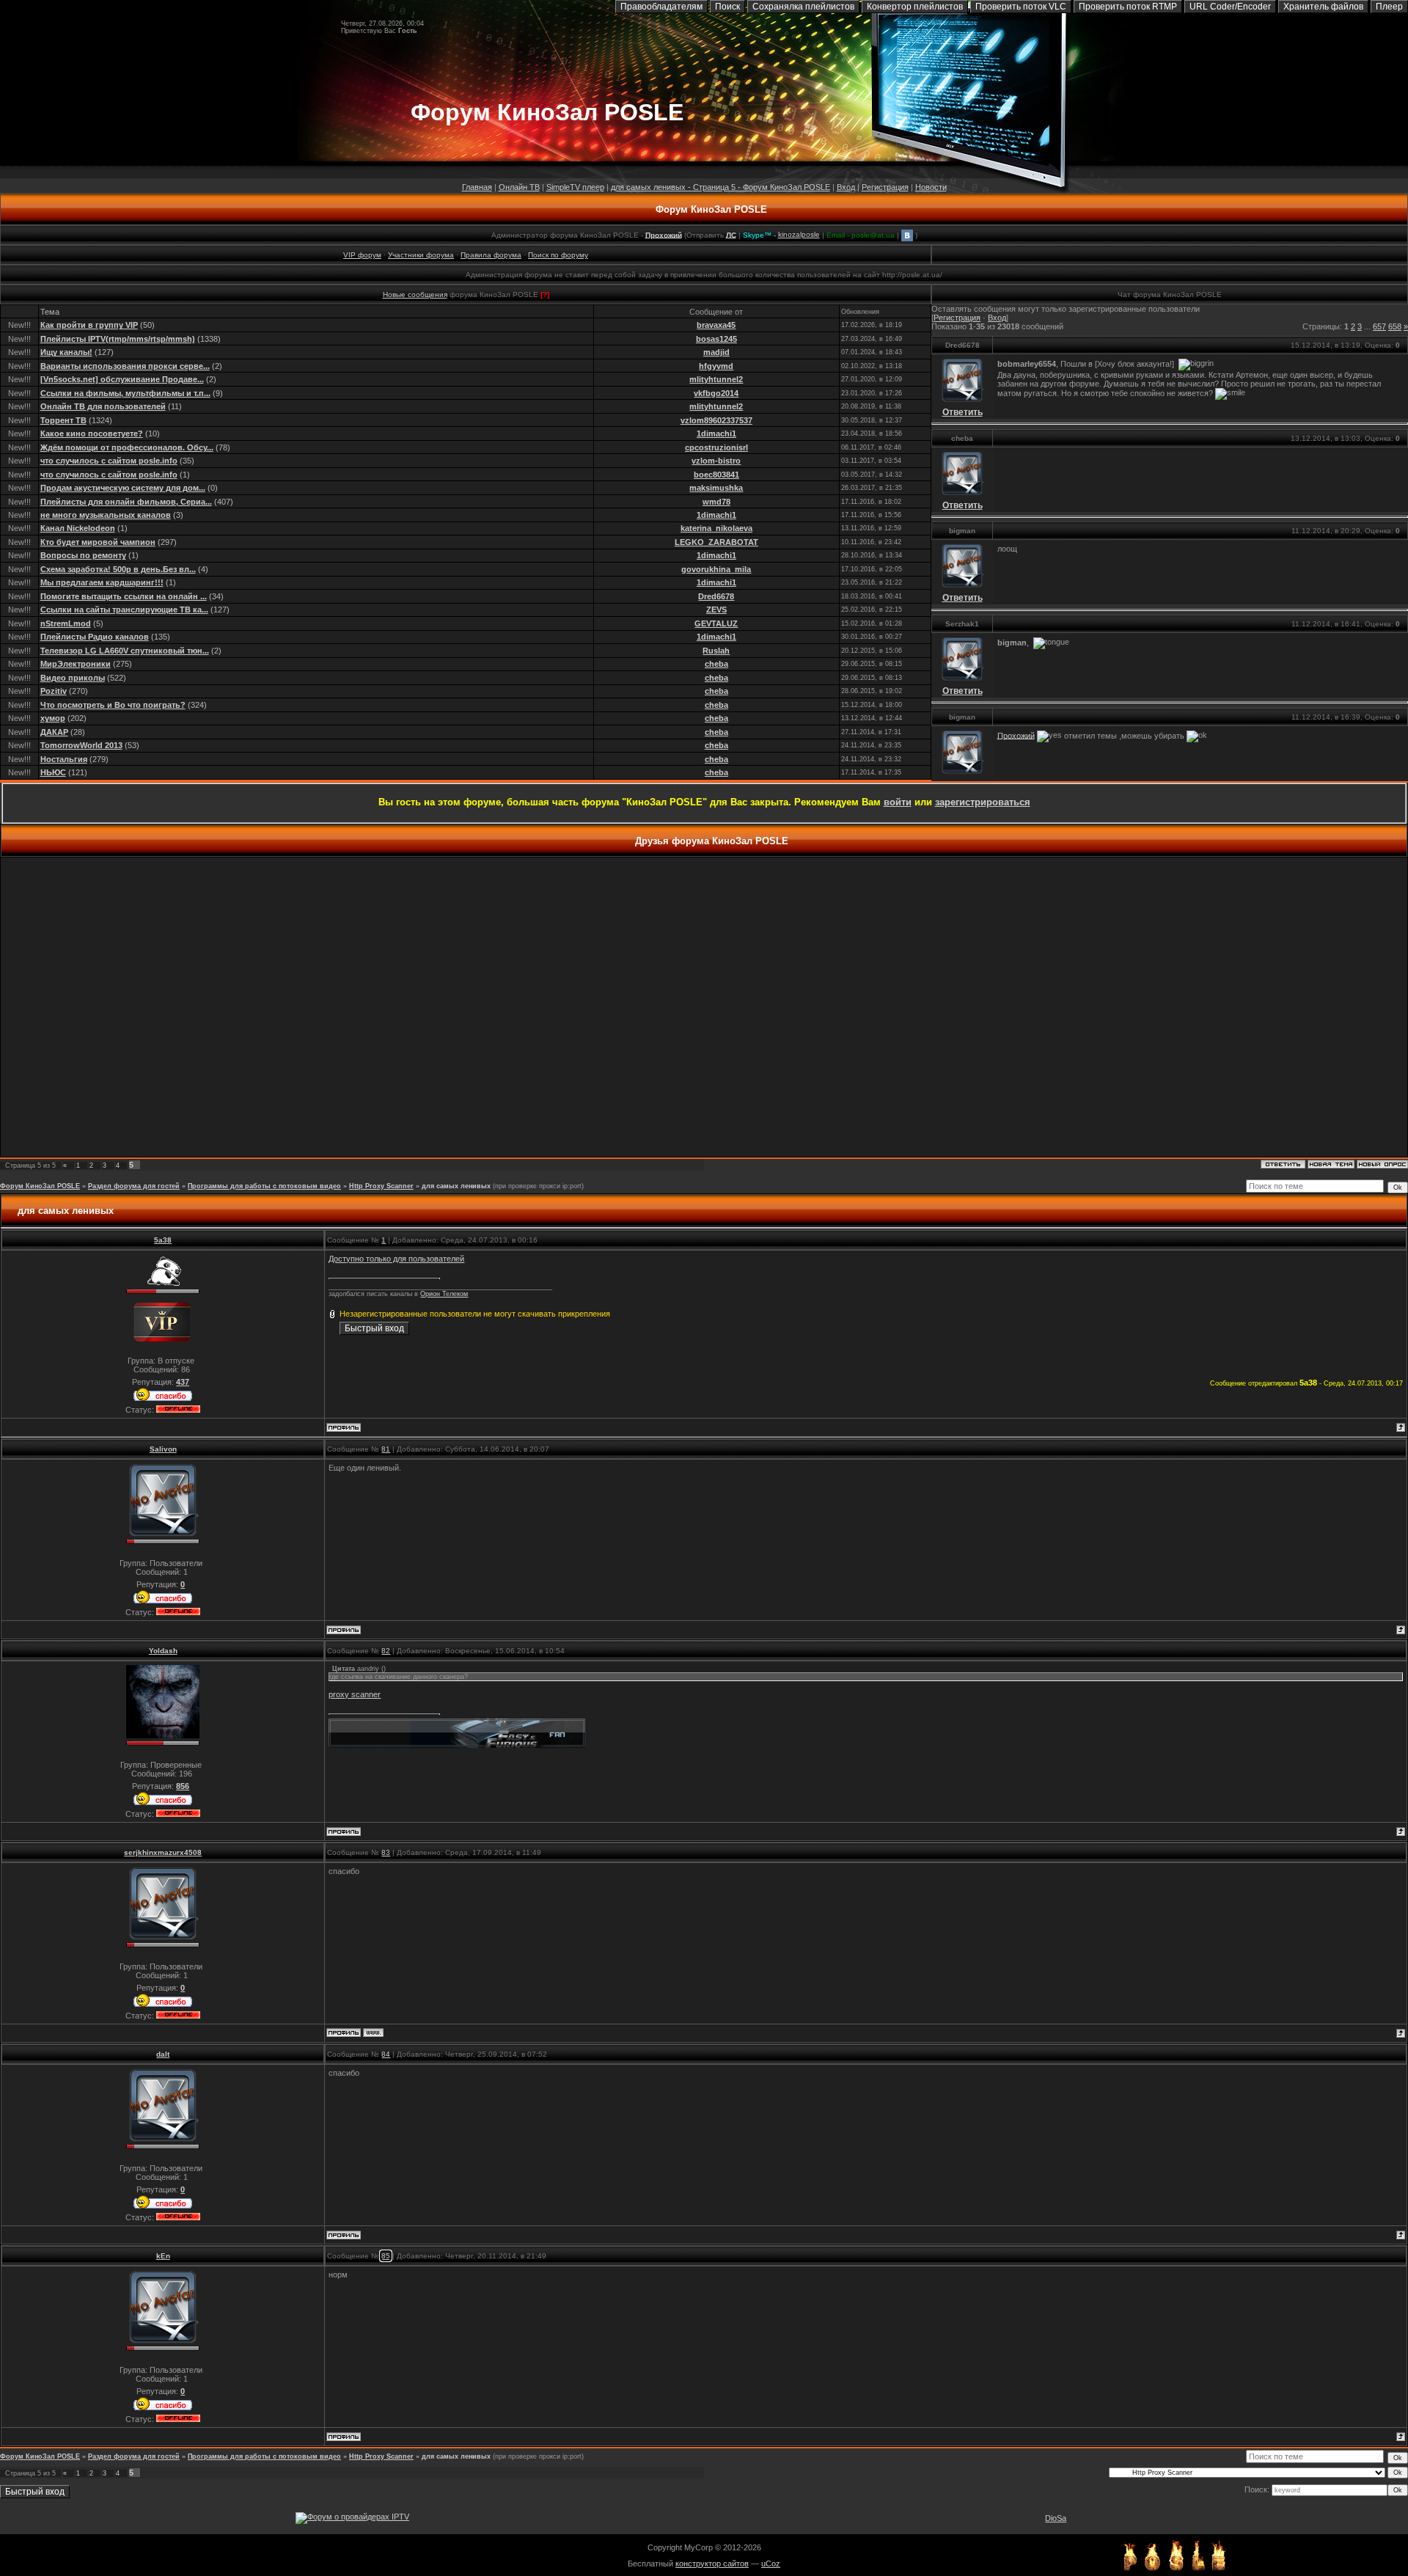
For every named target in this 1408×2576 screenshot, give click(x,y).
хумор (53, 718)
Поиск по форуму (558, 255)
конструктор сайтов (712, 2564)
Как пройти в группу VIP (89, 325)
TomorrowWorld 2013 (81, 745)
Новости (931, 187)
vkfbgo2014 (716, 393)
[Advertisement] (704, 1007)
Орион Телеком (444, 1294)
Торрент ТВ (63, 420)
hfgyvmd (716, 366)
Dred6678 (716, 596)
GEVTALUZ (716, 623)
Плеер (1389, 7)
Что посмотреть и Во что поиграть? (113, 705)
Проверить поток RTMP (1128, 7)
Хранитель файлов (1323, 7)
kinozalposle (799, 234)
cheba (716, 664)
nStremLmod (66, 623)
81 (386, 1449)
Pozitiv (54, 691)
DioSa (1056, 2518)
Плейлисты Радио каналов (95, 637)
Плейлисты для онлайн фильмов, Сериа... (126, 502)
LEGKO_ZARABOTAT (716, 542)
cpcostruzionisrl (716, 447)
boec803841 (716, 475)
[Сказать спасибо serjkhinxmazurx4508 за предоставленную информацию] (163, 2006)
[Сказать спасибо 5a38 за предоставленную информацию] (163, 1400)
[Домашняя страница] (373, 2032)
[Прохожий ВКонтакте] (907, 234)
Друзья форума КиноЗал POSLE (712, 841)
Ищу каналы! (66, 352)
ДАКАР (54, 732)
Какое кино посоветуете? (92, 433)
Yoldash (163, 1651)
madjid (716, 352)
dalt (163, 2054)
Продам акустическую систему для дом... (123, 488)
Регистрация (885, 187)
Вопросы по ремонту (83, 555)
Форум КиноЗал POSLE (711, 209)
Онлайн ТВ (519, 187)
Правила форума (491, 255)
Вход (846, 187)
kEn (163, 2256)
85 (386, 2256)
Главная (477, 187)
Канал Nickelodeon (78, 528)
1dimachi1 (716, 433)
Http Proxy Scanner (381, 1186)
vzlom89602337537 (716, 420)
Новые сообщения (415, 294)
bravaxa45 (716, 325)
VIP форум (362, 255)
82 (386, 1651)
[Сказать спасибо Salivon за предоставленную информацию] (163, 1603)
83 (386, 1852)
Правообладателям (661, 7)
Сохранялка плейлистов (803, 7)
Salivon (163, 1449)
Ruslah (716, 651)
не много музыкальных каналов (106, 515)
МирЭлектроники (76, 664)
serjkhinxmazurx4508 (163, 1852)
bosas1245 (716, 339)
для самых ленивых (456, 1186)
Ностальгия (64, 759)
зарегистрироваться (983, 802)
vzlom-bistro (716, 461)
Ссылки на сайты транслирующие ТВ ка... (124, 610)
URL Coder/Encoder (1230, 7)
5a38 (163, 1240)
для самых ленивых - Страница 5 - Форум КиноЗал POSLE (720, 187)
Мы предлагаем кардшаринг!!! (102, 582)
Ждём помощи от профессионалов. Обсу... (127, 447)
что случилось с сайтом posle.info (109, 461)
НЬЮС (53, 772)
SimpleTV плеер (575, 187)
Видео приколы (73, 678)
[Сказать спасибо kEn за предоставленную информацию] (163, 2409)
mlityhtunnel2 (716, 379)
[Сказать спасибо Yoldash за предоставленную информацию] (163, 1804)
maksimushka (716, 488)
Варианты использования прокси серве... (125, 366)
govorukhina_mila (716, 569)
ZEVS (716, 610)
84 (386, 2054)
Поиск (727, 7)
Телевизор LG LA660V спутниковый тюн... (125, 651)
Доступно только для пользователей (396, 1259)
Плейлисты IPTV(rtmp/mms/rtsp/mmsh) (118, 339)
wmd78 (716, 502)
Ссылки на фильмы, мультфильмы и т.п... (125, 393)
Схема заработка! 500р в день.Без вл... (118, 569)
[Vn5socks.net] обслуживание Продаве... (122, 379)
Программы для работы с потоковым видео (264, 1186)
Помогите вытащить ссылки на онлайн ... (124, 596)
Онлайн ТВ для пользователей (103, 406)
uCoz (771, 2564)
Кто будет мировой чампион (98, 542)
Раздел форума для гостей (134, 1186)
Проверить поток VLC (1021, 7)
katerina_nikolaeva (716, 528)
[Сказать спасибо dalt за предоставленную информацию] (163, 2208)
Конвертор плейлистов (915, 7)
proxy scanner (355, 1694)
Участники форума (421, 255)
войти (898, 802)
